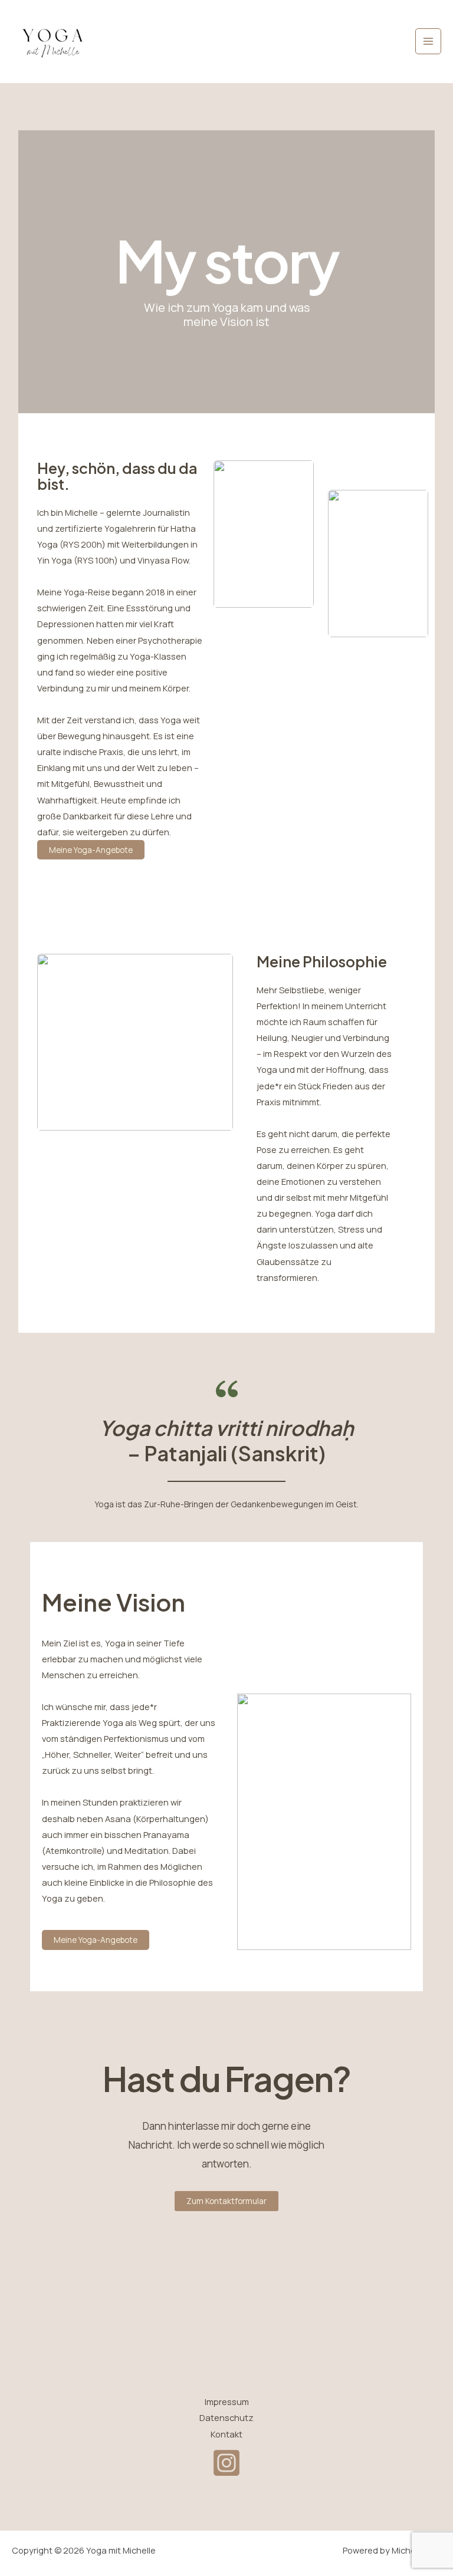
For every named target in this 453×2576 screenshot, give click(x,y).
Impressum (227, 2402)
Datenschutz (226, 2417)
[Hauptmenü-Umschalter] (428, 41)
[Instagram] (226, 2463)
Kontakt (226, 2434)
